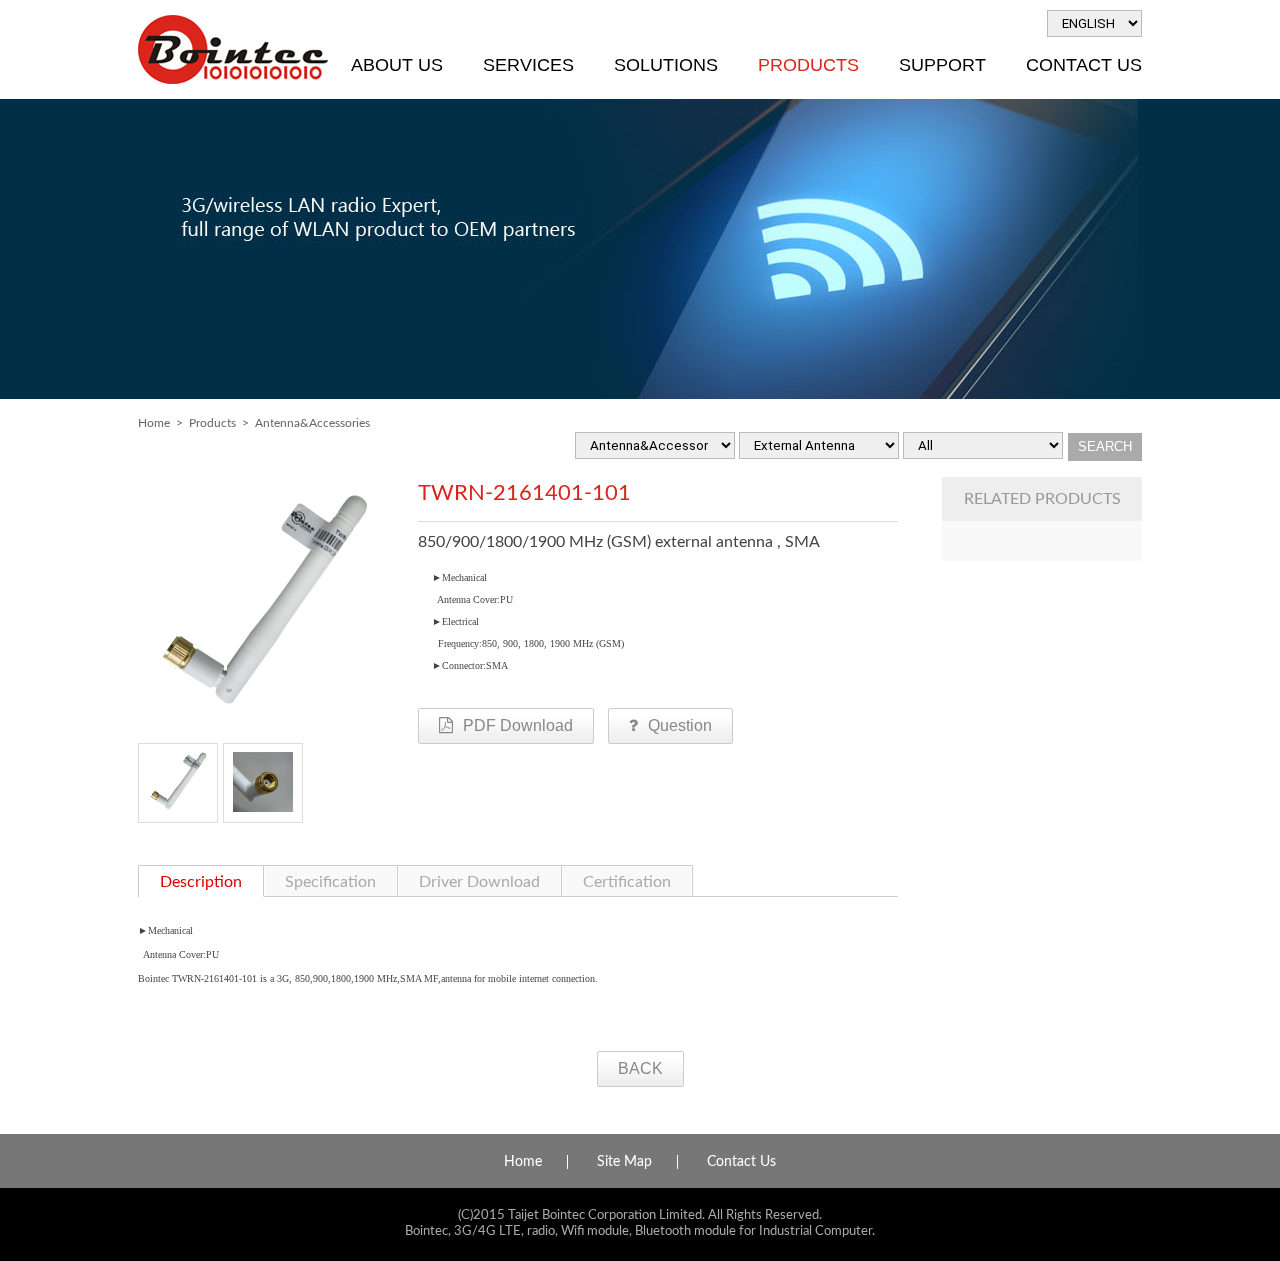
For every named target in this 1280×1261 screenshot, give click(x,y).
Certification (627, 882)
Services (528, 65)
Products (808, 65)
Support (942, 65)
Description (201, 882)
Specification (330, 882)
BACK (640, 1068)
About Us (397, 65)
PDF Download (518, 725)
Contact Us (1084, 65)
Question (680, 725)
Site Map (624, 1162)
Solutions (666, 65)
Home (154, 423)
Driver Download (479, 882)
